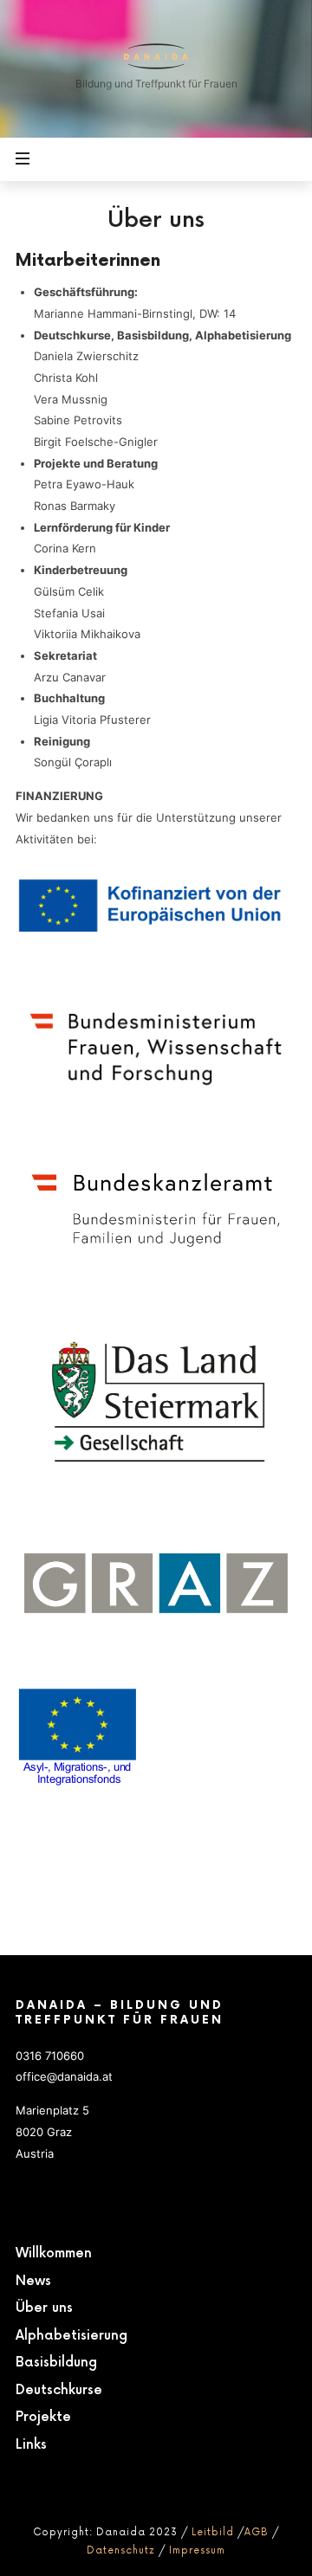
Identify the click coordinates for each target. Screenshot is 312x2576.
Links (31, 2445)
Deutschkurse (59, 2390)
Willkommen (54, 2253)
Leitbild (213, 2532)
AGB (257, 2532)
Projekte (43, 2417)
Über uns (44, 2308)
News (33, 2281)
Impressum (197, 2550)
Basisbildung (56, 2363)
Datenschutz (121, 2550)
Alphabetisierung (71, 2336)
